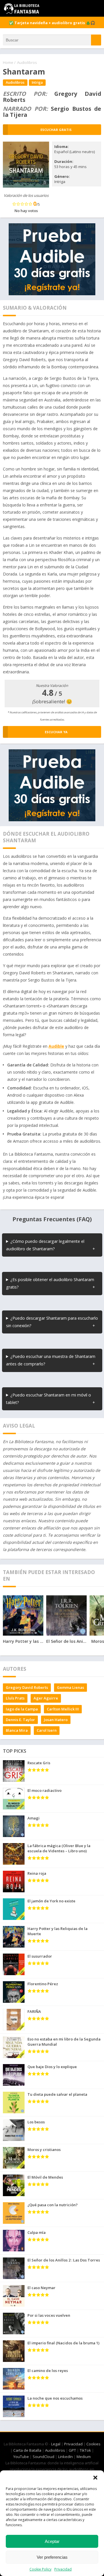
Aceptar (52, 2541)
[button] (95, 2478)
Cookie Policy (40, 2569)
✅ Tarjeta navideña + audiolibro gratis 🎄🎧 (52, 23)
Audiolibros (27, 62)
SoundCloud (43, 2457)
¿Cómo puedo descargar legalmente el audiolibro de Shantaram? (45, 1245)
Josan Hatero (56, 1720)
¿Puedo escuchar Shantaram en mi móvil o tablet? (49, 1399)
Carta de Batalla (27, 2450)
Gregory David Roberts (27, 1687)
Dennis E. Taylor (20, 1720)
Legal (56, 2444)
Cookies (93, 2444)
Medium (84, 2457)
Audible (56, 1046)
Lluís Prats (15, 1698)
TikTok (85, 2450)
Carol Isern (47, 1730)
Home (8, 62)
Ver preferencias (52, 2557)
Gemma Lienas (70, 1687)
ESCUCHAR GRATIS (56, 130)
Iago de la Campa (22, 1709)
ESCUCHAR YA (56, 732)
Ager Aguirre (46, 1698)
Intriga (37, 82)
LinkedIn (65, 2457)
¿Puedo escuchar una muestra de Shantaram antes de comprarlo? (51, 1360)
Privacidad (63, 2569)
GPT (72, 2450)
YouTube (21, 2457)
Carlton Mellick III (63, 1709)
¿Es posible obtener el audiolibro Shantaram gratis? (50, 1283)
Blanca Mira (17, 1730)
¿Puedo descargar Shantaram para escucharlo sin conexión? (52, 1322)
